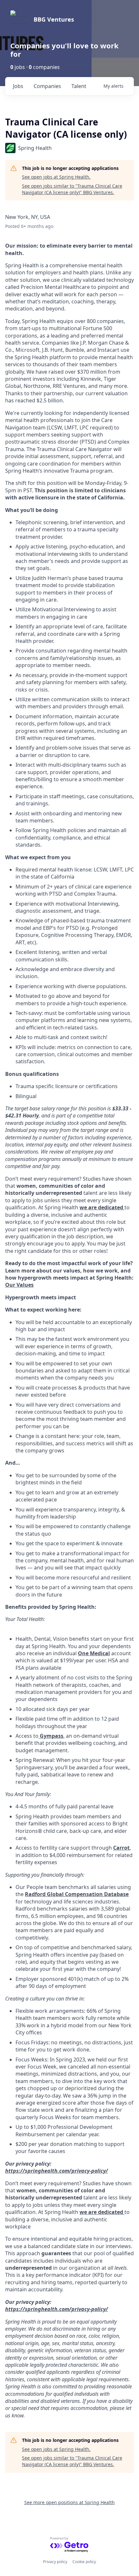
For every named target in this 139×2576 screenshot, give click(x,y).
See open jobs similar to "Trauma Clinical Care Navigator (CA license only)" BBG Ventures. (72, 189)
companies (47, 86)
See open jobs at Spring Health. (56, 177)
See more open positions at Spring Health (69, 2502)
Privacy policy (55, 2562)
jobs (18, 86)
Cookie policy (84, 2562)
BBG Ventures (54, 19)
